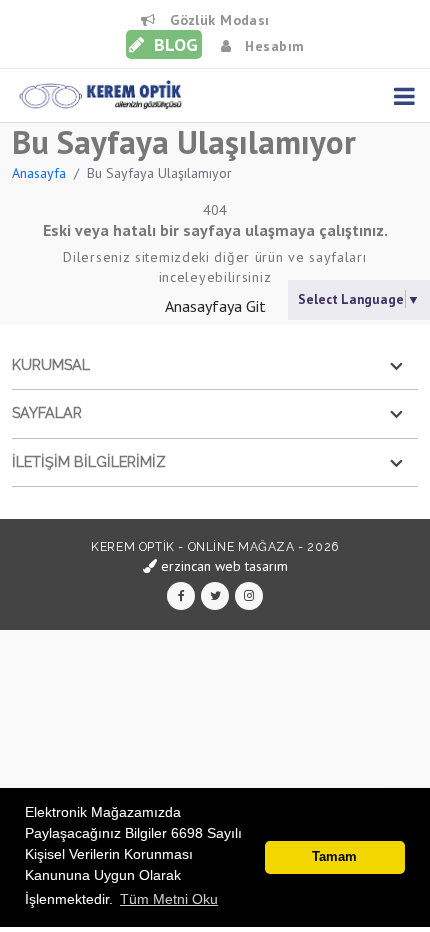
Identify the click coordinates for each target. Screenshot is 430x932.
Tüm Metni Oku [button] (169, 899)
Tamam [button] (334, 857)
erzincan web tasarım (222, 566)
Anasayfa (39, 173)
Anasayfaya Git (215, 306)
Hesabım (272, 46)
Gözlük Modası (217, 20)
